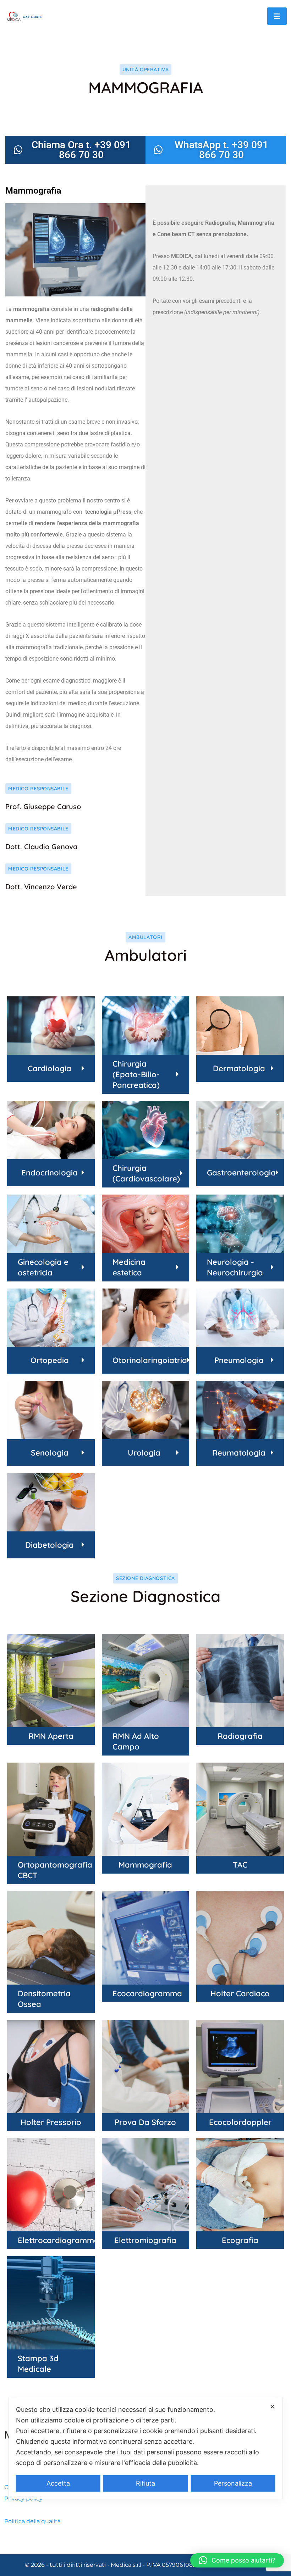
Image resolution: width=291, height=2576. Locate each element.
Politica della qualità (32, 2521)
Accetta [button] (58, 2483)
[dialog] (146, 2448)
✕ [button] (272, 2407)
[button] (237, 2560)
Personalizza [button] (233, 2483)
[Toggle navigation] (277, 16)
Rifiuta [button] (145, 2483)
